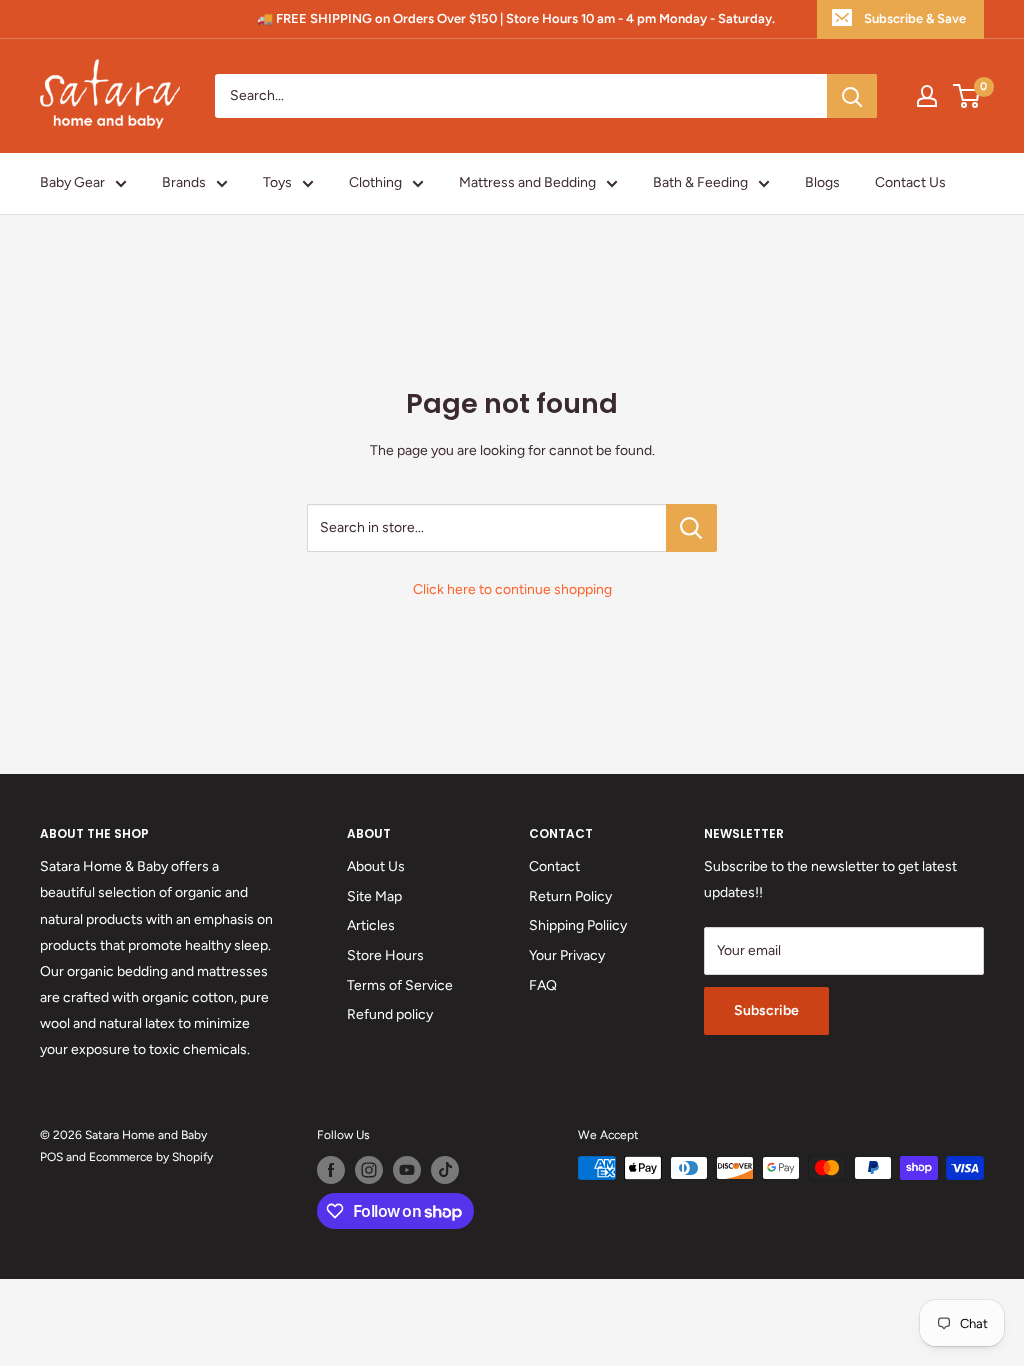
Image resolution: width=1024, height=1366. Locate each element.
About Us (376, 866)
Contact (554, 866)
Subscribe (766, 1010)
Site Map (374, 896)
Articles (371, 925)
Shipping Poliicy (578, 925)
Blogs (822, 182)
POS (51, 1157)
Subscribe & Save (915, 18)
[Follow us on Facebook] (331, 1170)
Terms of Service (400, 985)
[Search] (852, 96)
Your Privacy (567, 955)
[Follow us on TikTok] (445, 1170)
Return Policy (570, 896)
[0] (967, 96)
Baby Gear (72, 182)
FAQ (543, 985)
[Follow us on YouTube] (407, 1170)
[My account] (927, 96)
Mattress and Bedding (527, 182)
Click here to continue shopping (512, 589)
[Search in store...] (691, 528)
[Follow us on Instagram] (369, 1170)
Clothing (375, 182)
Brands (184, 182)
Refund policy (390, 1014)
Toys (277, 182)
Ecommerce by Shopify (151, 1157)
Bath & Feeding (700, 182)
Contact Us (910, 182)
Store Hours (385, 955)
